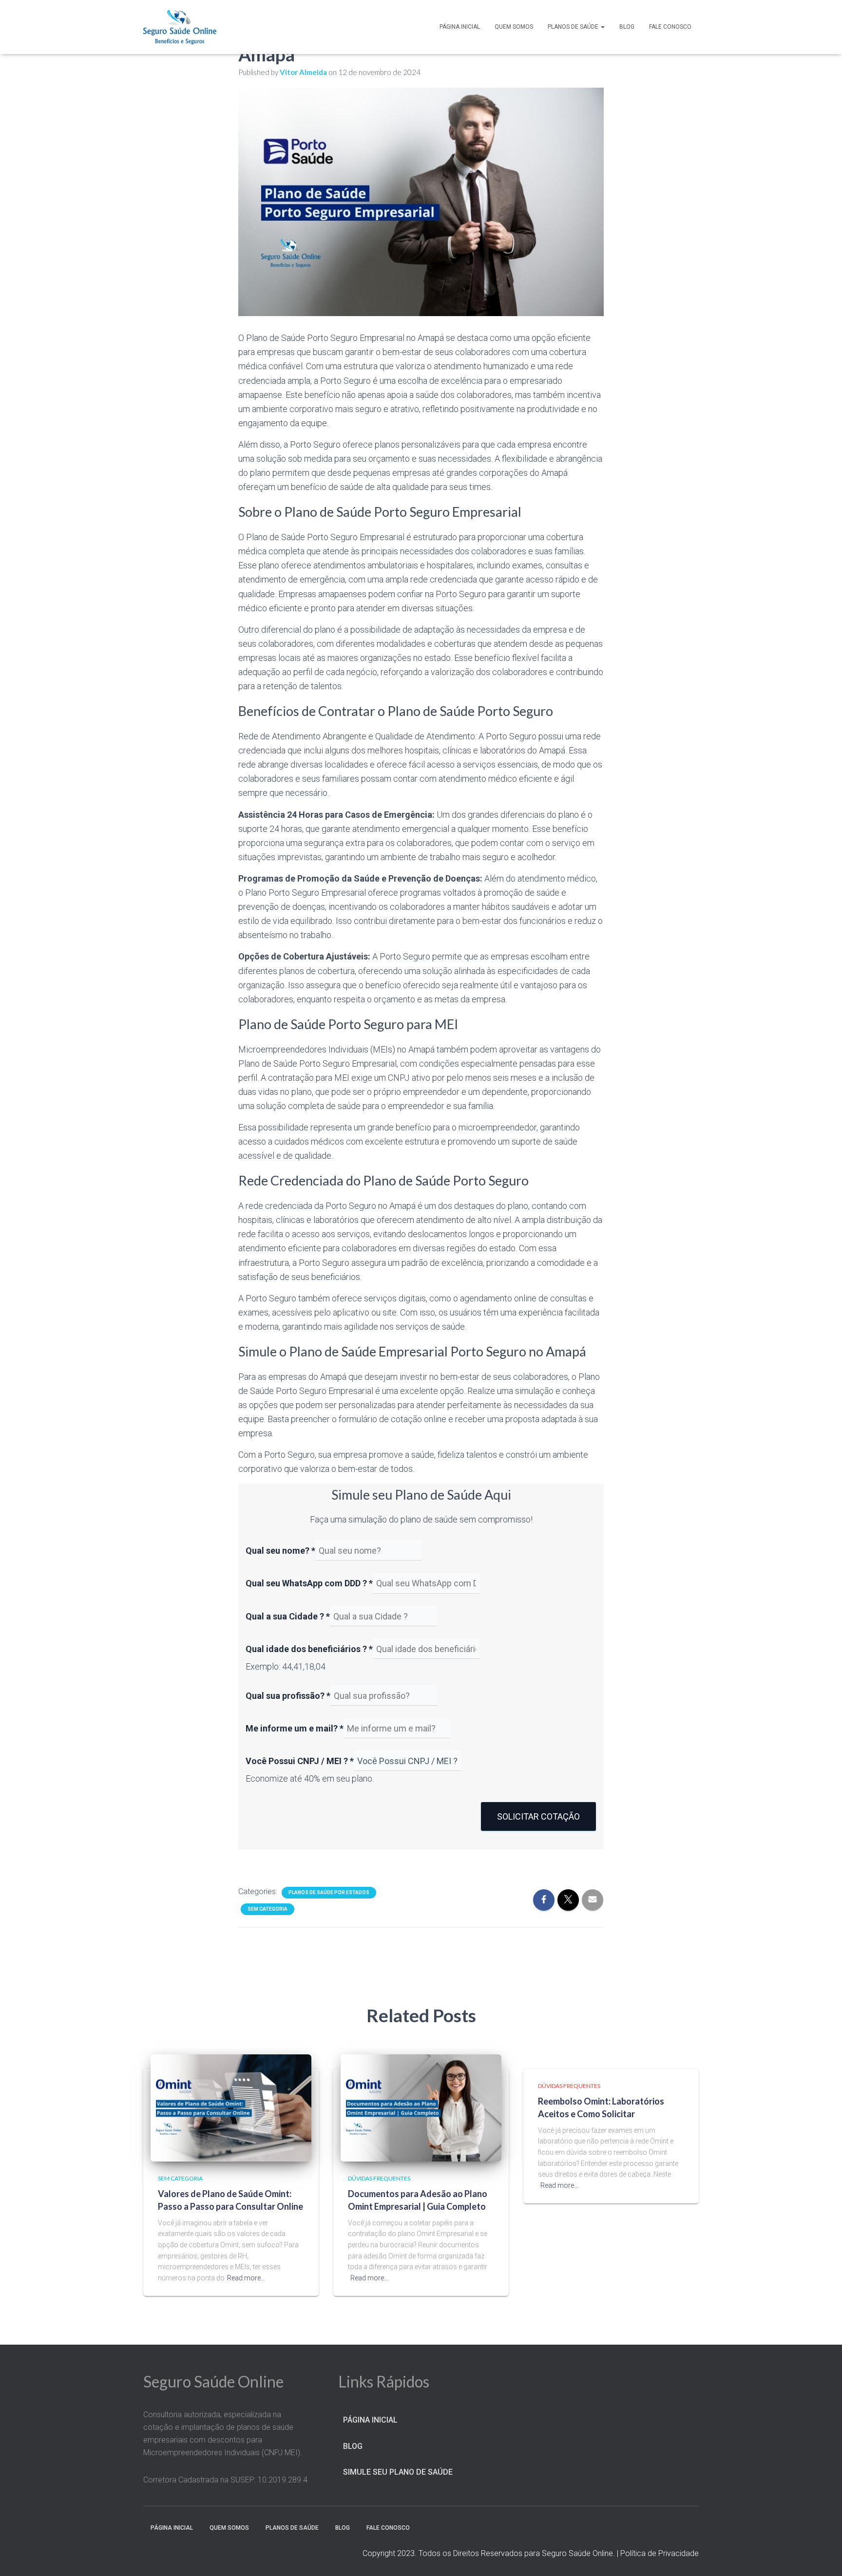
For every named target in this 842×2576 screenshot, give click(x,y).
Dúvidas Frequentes (379, 2178)
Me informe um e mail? (295, 1728)
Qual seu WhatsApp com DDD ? (309, 1583)
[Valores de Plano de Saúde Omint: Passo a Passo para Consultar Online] (231, 2107)
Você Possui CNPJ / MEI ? (300, 1761)
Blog (627, 27)
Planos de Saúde (574, 27)
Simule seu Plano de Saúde (398, 2472)
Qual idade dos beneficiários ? (309, 1649)
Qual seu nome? (280, 1551)
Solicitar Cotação (538, 1816)
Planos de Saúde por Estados (329, 1892)
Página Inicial (460, 27)
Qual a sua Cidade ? (288, 1616)
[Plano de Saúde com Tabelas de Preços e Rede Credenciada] (180, 27)
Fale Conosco (670, 27)
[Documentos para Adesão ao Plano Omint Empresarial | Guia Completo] (421, 2107)
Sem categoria (268, 1909)
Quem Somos (514, 27)
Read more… (246, 2278)
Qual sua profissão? (288, 1696)
